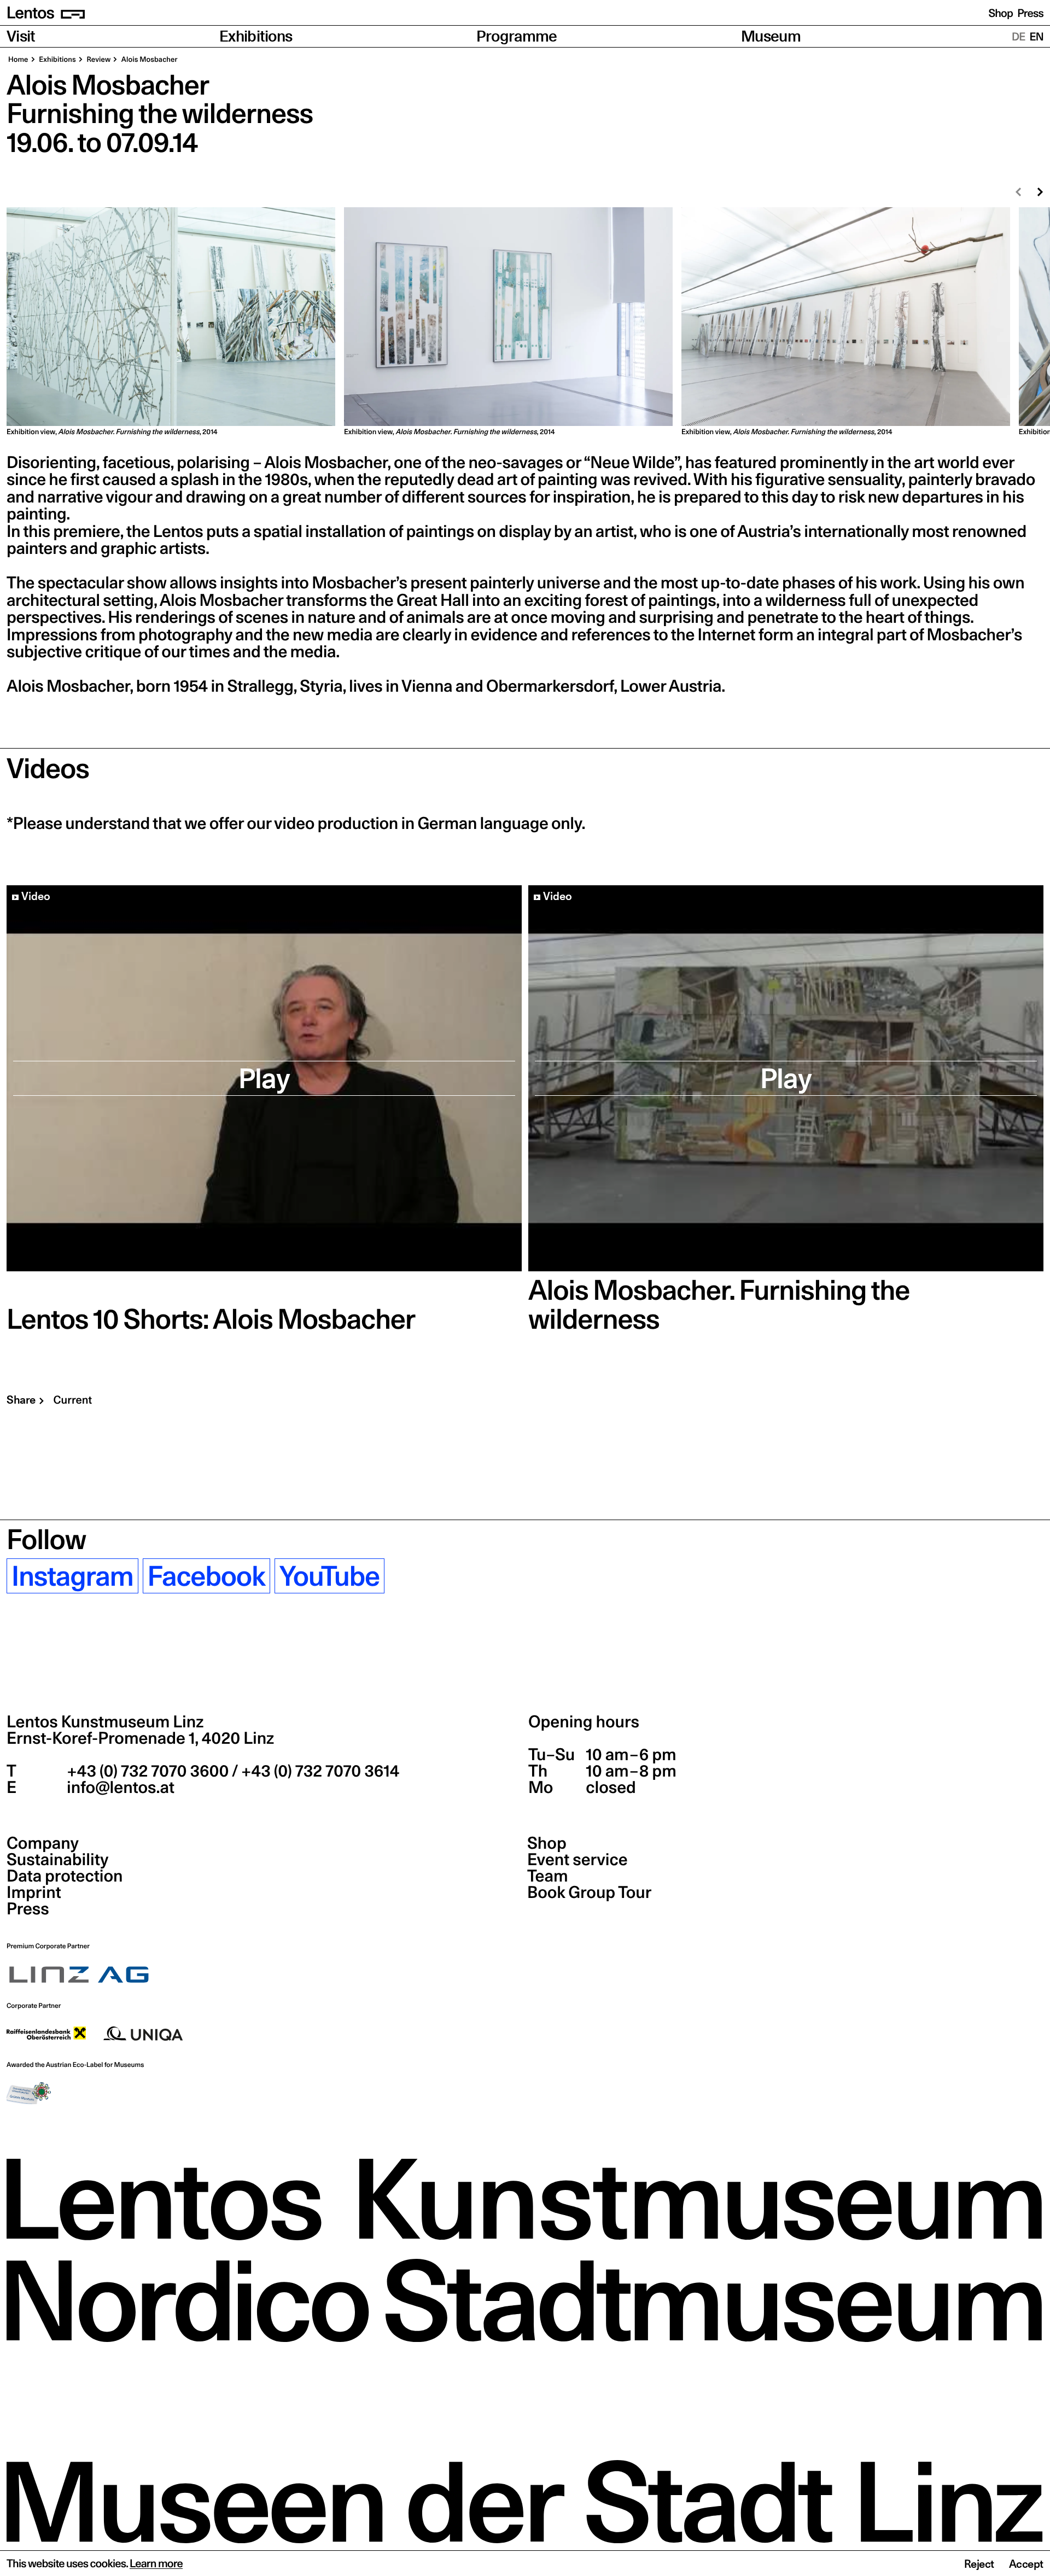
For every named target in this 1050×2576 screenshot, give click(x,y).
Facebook (206, 1576)
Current (73, 1400)
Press (1030, 13)
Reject (979, 2564)
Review (98, 60)
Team (547, 1876)
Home (18, 60)
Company (43, 1843)
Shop (1001, 13)
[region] (525, 322)
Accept (1026, 2564)
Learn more (156, 2563)
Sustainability (57, 1860)
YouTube (329, 1576)
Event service (577, 1860)
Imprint (34, 1892)
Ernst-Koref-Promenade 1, (140, 1738)
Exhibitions (256, 36)
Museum (771, 36)
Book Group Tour (589, 1892)
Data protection (65, 1876)
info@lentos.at (119, 1788)
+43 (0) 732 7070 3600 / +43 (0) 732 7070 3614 (231, 1771)
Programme (517, 36)
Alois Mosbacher (148, 60)
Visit (21, 36)
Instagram (72, 1576)
